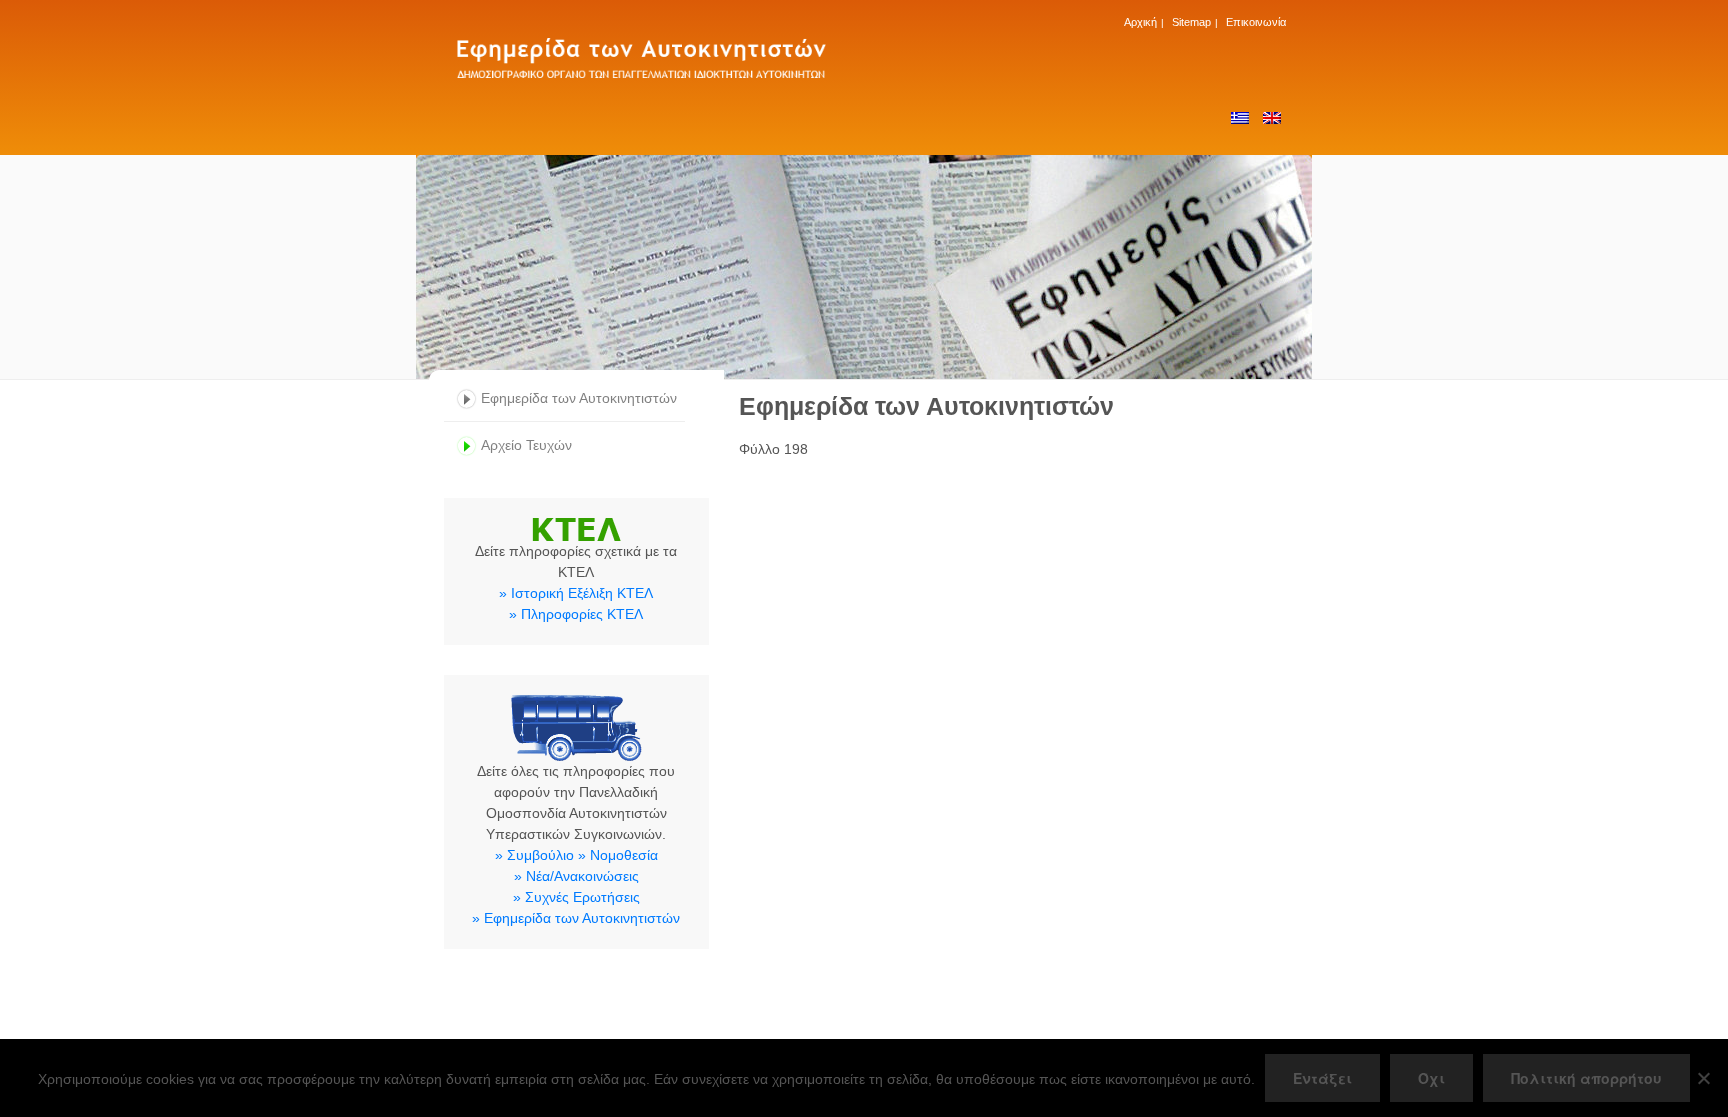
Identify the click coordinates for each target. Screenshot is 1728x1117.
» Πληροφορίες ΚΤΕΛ (576, 614)
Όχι (1431, 1078)
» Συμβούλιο (534, 855)
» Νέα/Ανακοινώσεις (576, 876)
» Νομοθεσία (618, 855)
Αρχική (1140, 22)
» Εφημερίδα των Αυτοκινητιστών (576, 918)
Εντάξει (1322, 1078)
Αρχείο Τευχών (526, 445)
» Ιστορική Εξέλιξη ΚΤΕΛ (576, 593)
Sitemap (1191, 22)
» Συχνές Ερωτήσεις (576, 897)
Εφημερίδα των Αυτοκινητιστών (579, 398)
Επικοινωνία (1256, 22)
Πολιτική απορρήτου (1586, 1078)
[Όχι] (1703, 1078)
